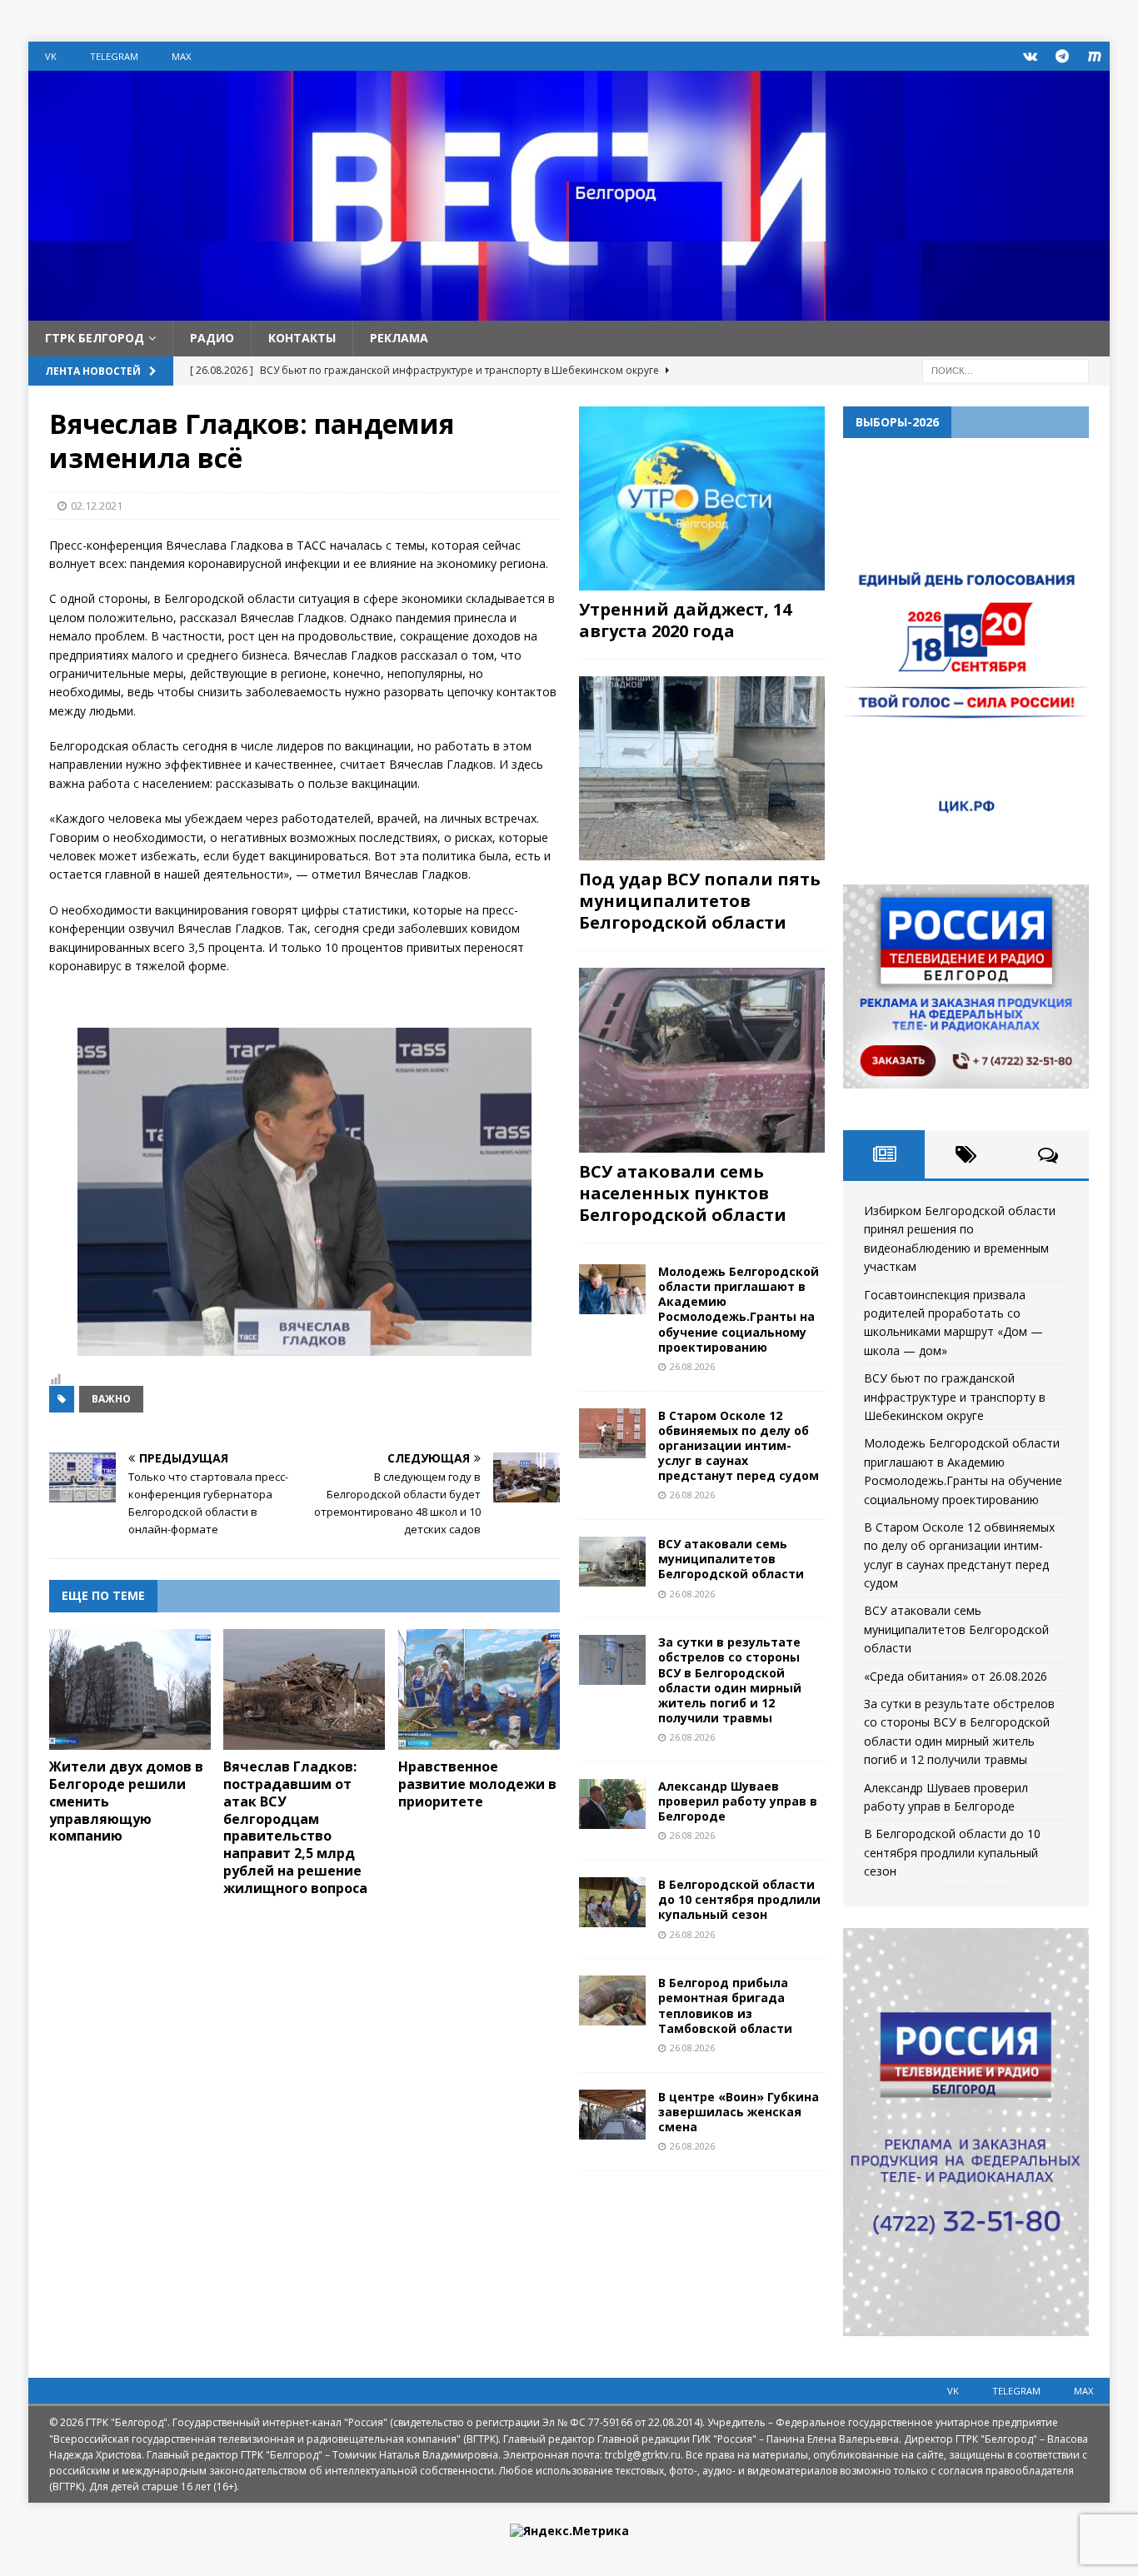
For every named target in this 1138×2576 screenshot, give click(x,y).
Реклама (399, 338)
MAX (181, 56)
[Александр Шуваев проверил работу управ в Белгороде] (612, 1804)
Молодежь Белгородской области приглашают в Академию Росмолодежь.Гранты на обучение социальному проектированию (739, 1309)
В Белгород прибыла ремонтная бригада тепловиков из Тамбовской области (725, 2005)
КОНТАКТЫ (302, 338)
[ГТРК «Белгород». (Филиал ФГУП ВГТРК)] (569, 311)
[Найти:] (1006, 369)
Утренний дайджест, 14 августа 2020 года (685, 620)
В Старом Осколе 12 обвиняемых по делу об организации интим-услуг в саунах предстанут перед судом (739, 1446)
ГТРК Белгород (95, 338)
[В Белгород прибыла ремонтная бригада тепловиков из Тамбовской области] (612, 2001)
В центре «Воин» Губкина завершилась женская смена (739, 2112)
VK (51, 56)
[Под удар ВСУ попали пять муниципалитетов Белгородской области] (702, 768)
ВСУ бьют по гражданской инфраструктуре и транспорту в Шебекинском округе (955, 1397)
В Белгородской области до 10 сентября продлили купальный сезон (739, 1899)
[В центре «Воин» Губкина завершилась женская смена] (612, 2115)
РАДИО (212, 338)
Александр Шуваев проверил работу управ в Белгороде (738, 1801)
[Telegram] (1063, 56)
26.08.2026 (692, 1366)
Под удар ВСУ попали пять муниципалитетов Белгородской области (700, 901)
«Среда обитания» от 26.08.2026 (956, 1676)
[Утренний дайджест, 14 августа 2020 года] (702, 498)
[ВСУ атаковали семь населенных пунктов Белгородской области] (702, 1060)
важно (111, 1399)
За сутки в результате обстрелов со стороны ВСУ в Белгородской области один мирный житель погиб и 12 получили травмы (730, 1680)
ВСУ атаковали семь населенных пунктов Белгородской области (683, 1193)
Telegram (114, 56)
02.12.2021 (97, 506)
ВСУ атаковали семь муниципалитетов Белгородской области (731, 1559)
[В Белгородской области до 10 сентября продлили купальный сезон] (612, 1902)
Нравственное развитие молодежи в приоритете (477, 1784)
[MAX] (1095, 56)
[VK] (1030, 56)
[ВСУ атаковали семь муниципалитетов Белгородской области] (612, 1562)
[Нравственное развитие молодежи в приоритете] (479, 1690)
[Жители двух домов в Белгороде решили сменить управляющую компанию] (130, 1690)
